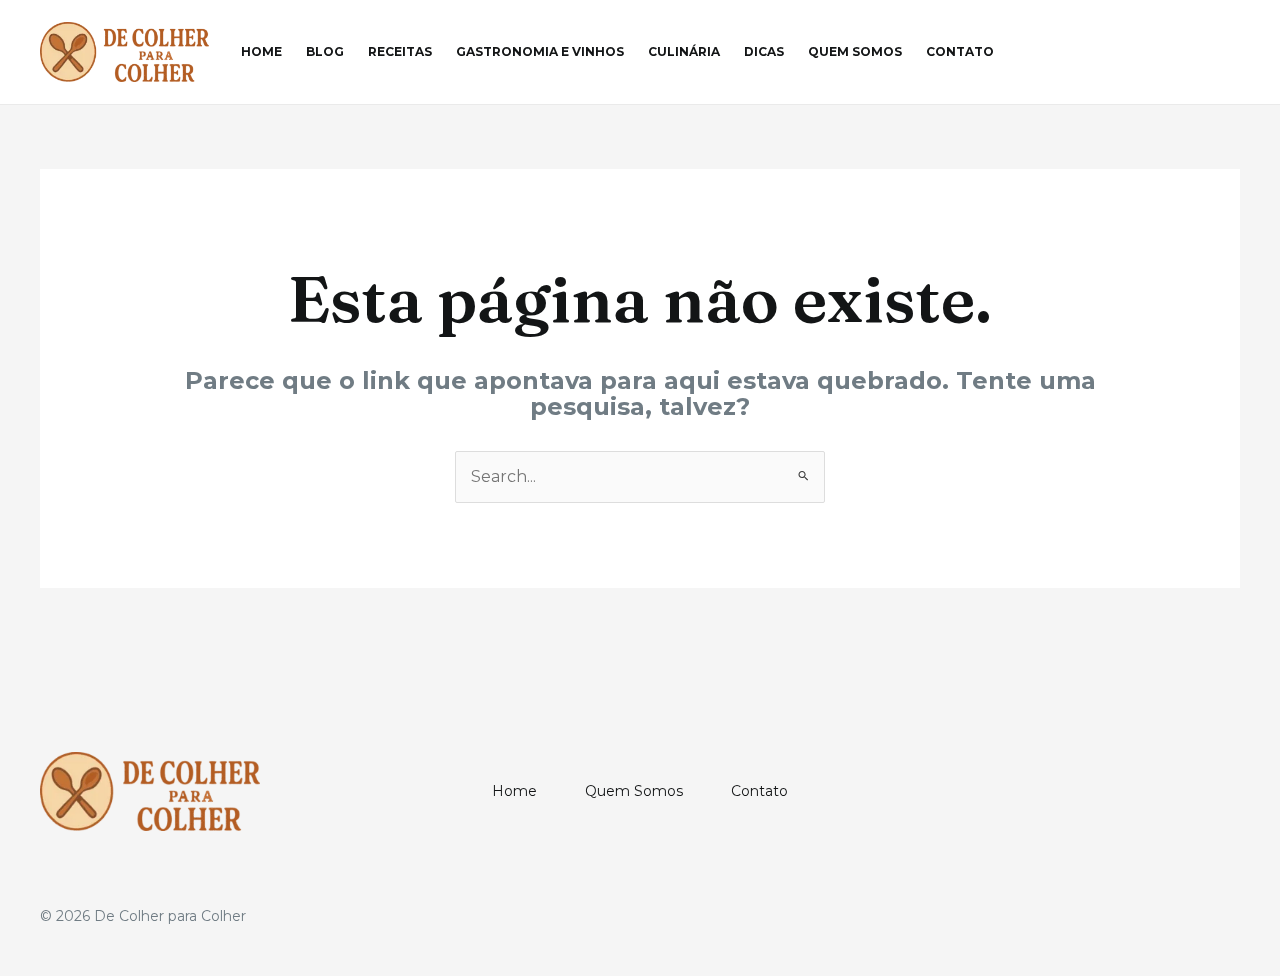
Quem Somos (855, 51)
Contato (960, 51)
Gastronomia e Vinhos (540, 51)
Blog (325, 51)
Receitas (400, 51)
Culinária (684, 51)
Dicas (764, 51)
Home (261, 51)
